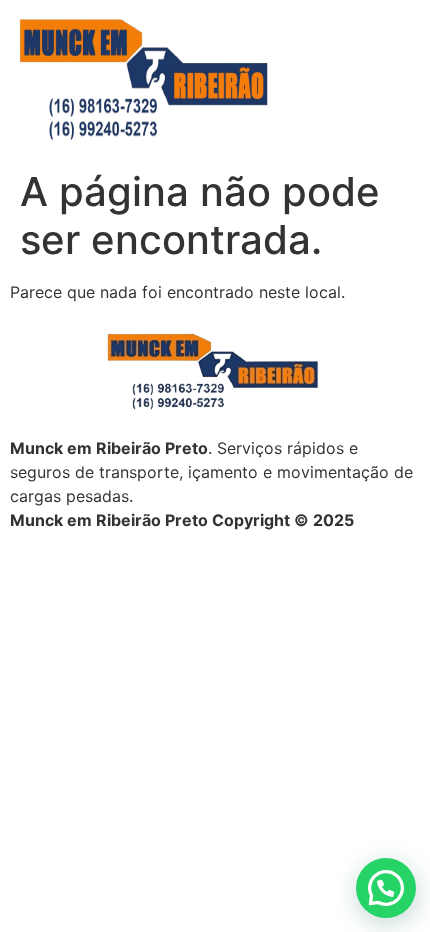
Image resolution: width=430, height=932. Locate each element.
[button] (386, 888)
